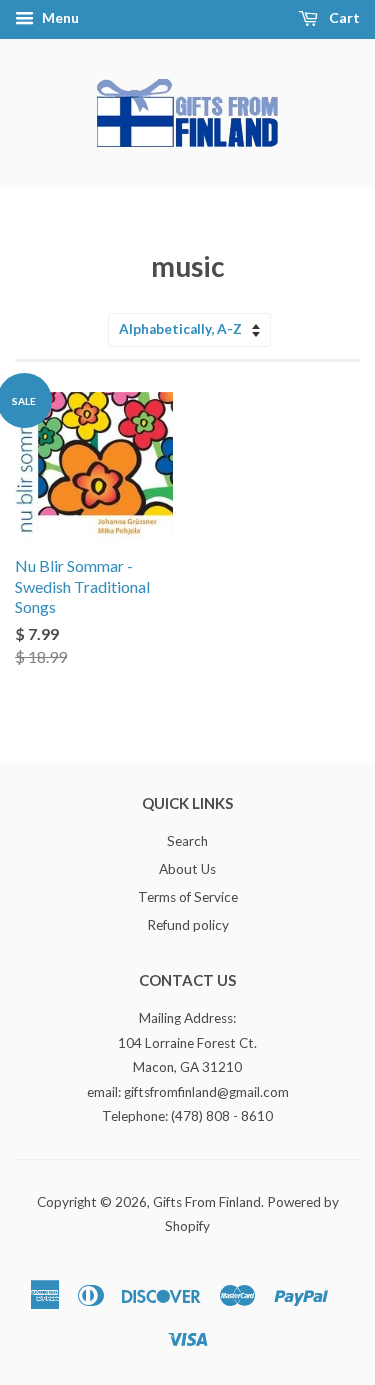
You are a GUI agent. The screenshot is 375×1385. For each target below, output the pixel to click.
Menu (59, 17)
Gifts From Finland (207, 1202)
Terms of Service (188, 897)
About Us (187, 869)
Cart (343, 17)
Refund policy (188, 925)
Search (187, 841)
